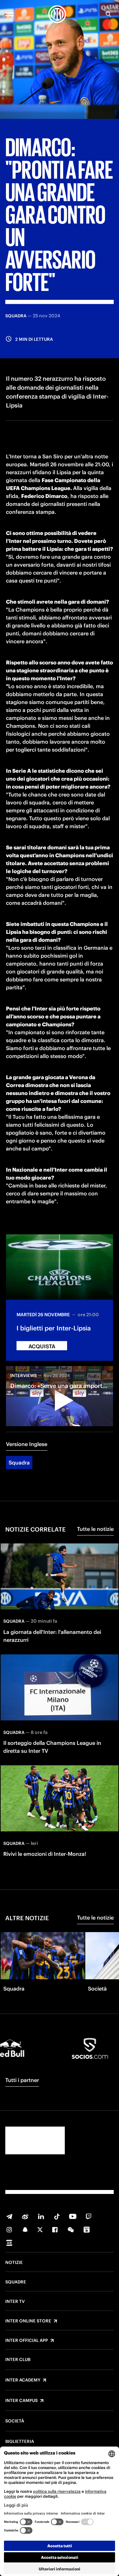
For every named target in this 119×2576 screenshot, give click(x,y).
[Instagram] (9, 2230)
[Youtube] (73, 2216)
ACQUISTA (42, 1346)
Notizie (14, 2263)
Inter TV (15, 2302)
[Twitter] (40, 2230)
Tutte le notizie (95, 1529)
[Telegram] (9, 2216)
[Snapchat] (25, 2230)
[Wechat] (71, 2230)
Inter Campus (21, 2401)
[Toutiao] (9, 2243)
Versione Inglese (27, 1444)
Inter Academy (23, 2380)
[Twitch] (89, 2216)
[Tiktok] (57, 2216)
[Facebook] (55, 2230)
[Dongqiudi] (87, 2230)
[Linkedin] (41, 2216)
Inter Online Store (28, 2321)
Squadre (16, 2282)
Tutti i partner (22, 2080)
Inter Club (18, 2360)
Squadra (19, 1463)
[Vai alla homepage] (57, 14)
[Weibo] (25, 2216)
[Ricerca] (108, 14)
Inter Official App (27, 2341)
